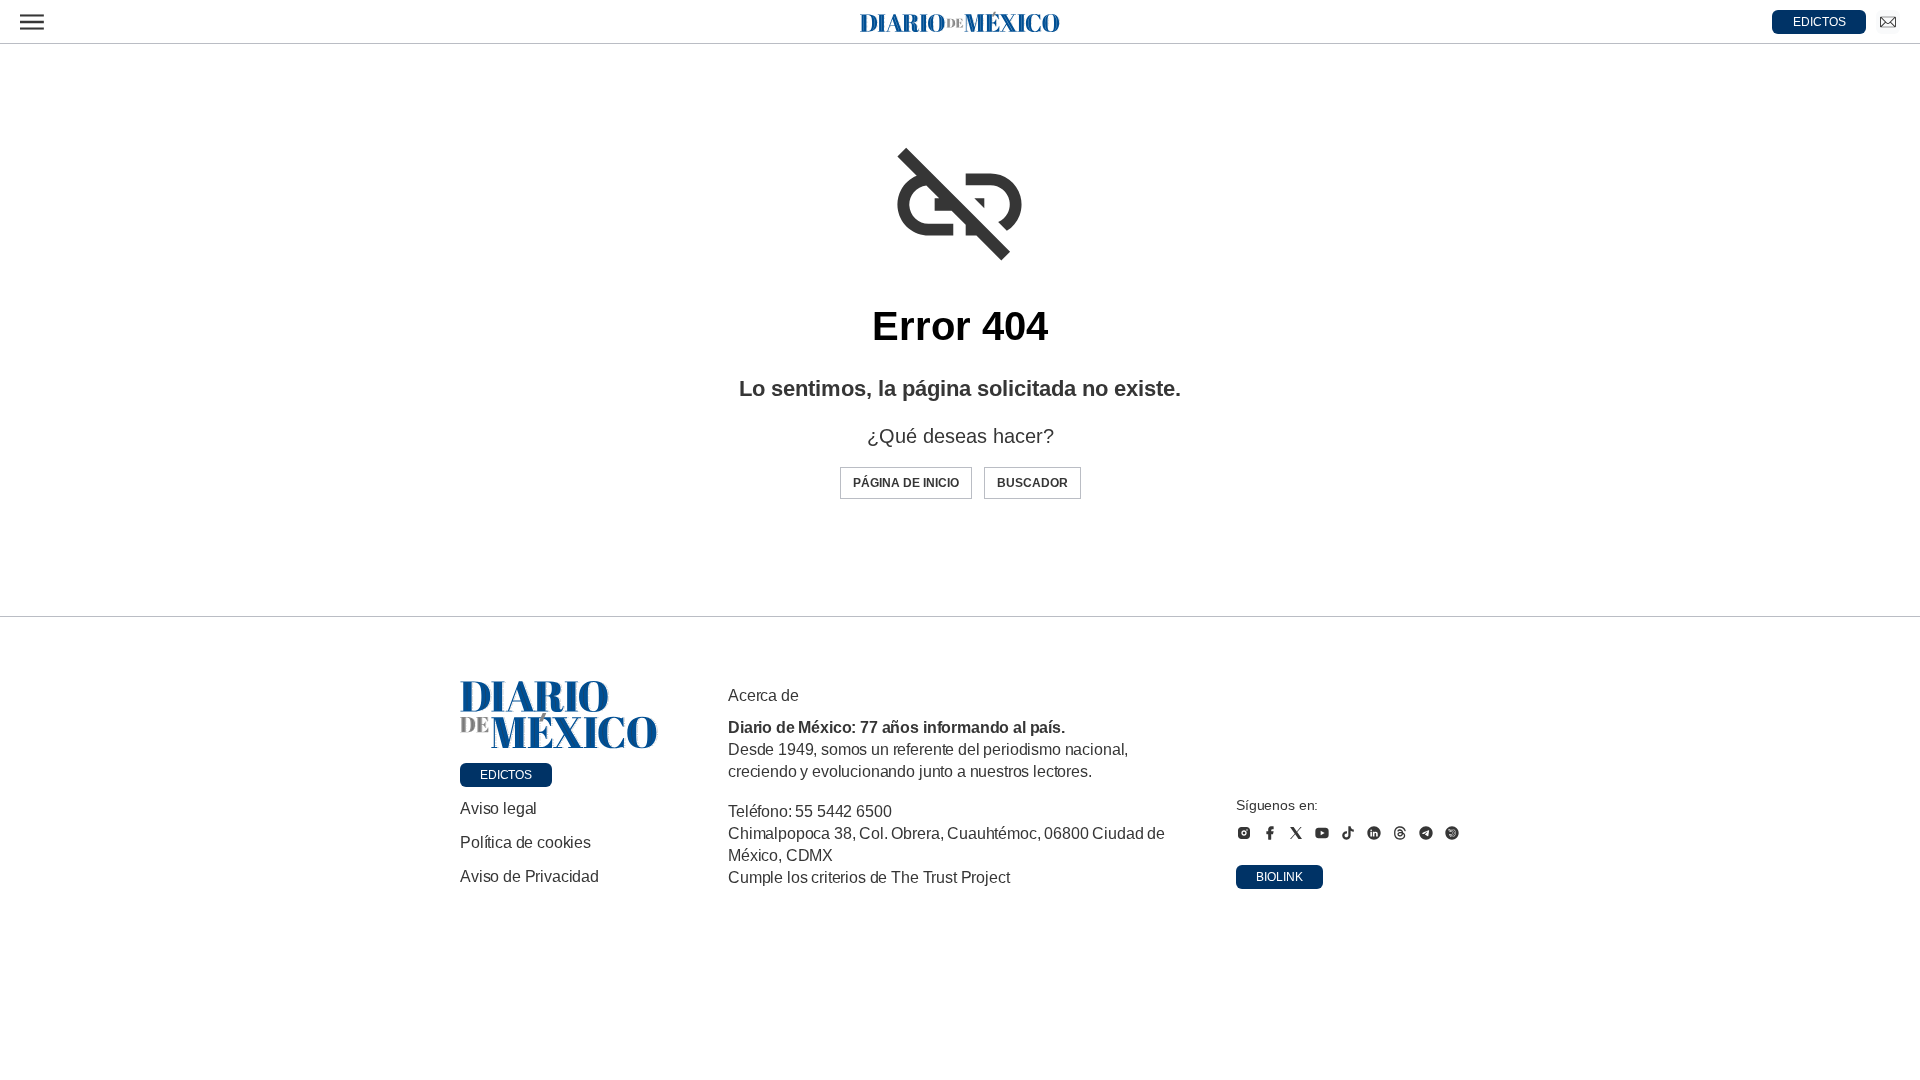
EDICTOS (1819, 22)
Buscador (1032, 483)
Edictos (506, 775)
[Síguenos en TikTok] (1348, 833)
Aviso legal (498, 808)
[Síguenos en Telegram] (1426, 833)
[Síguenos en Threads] (1400, 833)
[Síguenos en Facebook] (1270, 833)
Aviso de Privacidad (529, 876)
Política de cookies (525, 842)
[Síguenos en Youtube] (1322, 833)
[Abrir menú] (32, 22)
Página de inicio (906, 483)
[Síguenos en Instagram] (1244, 833)
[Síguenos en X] (1296, 833)
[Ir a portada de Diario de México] (559, 715)
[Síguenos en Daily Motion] (1452, 833)
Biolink (1279, 877)
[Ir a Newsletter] (1888, 22)
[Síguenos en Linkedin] (1374, 833)
